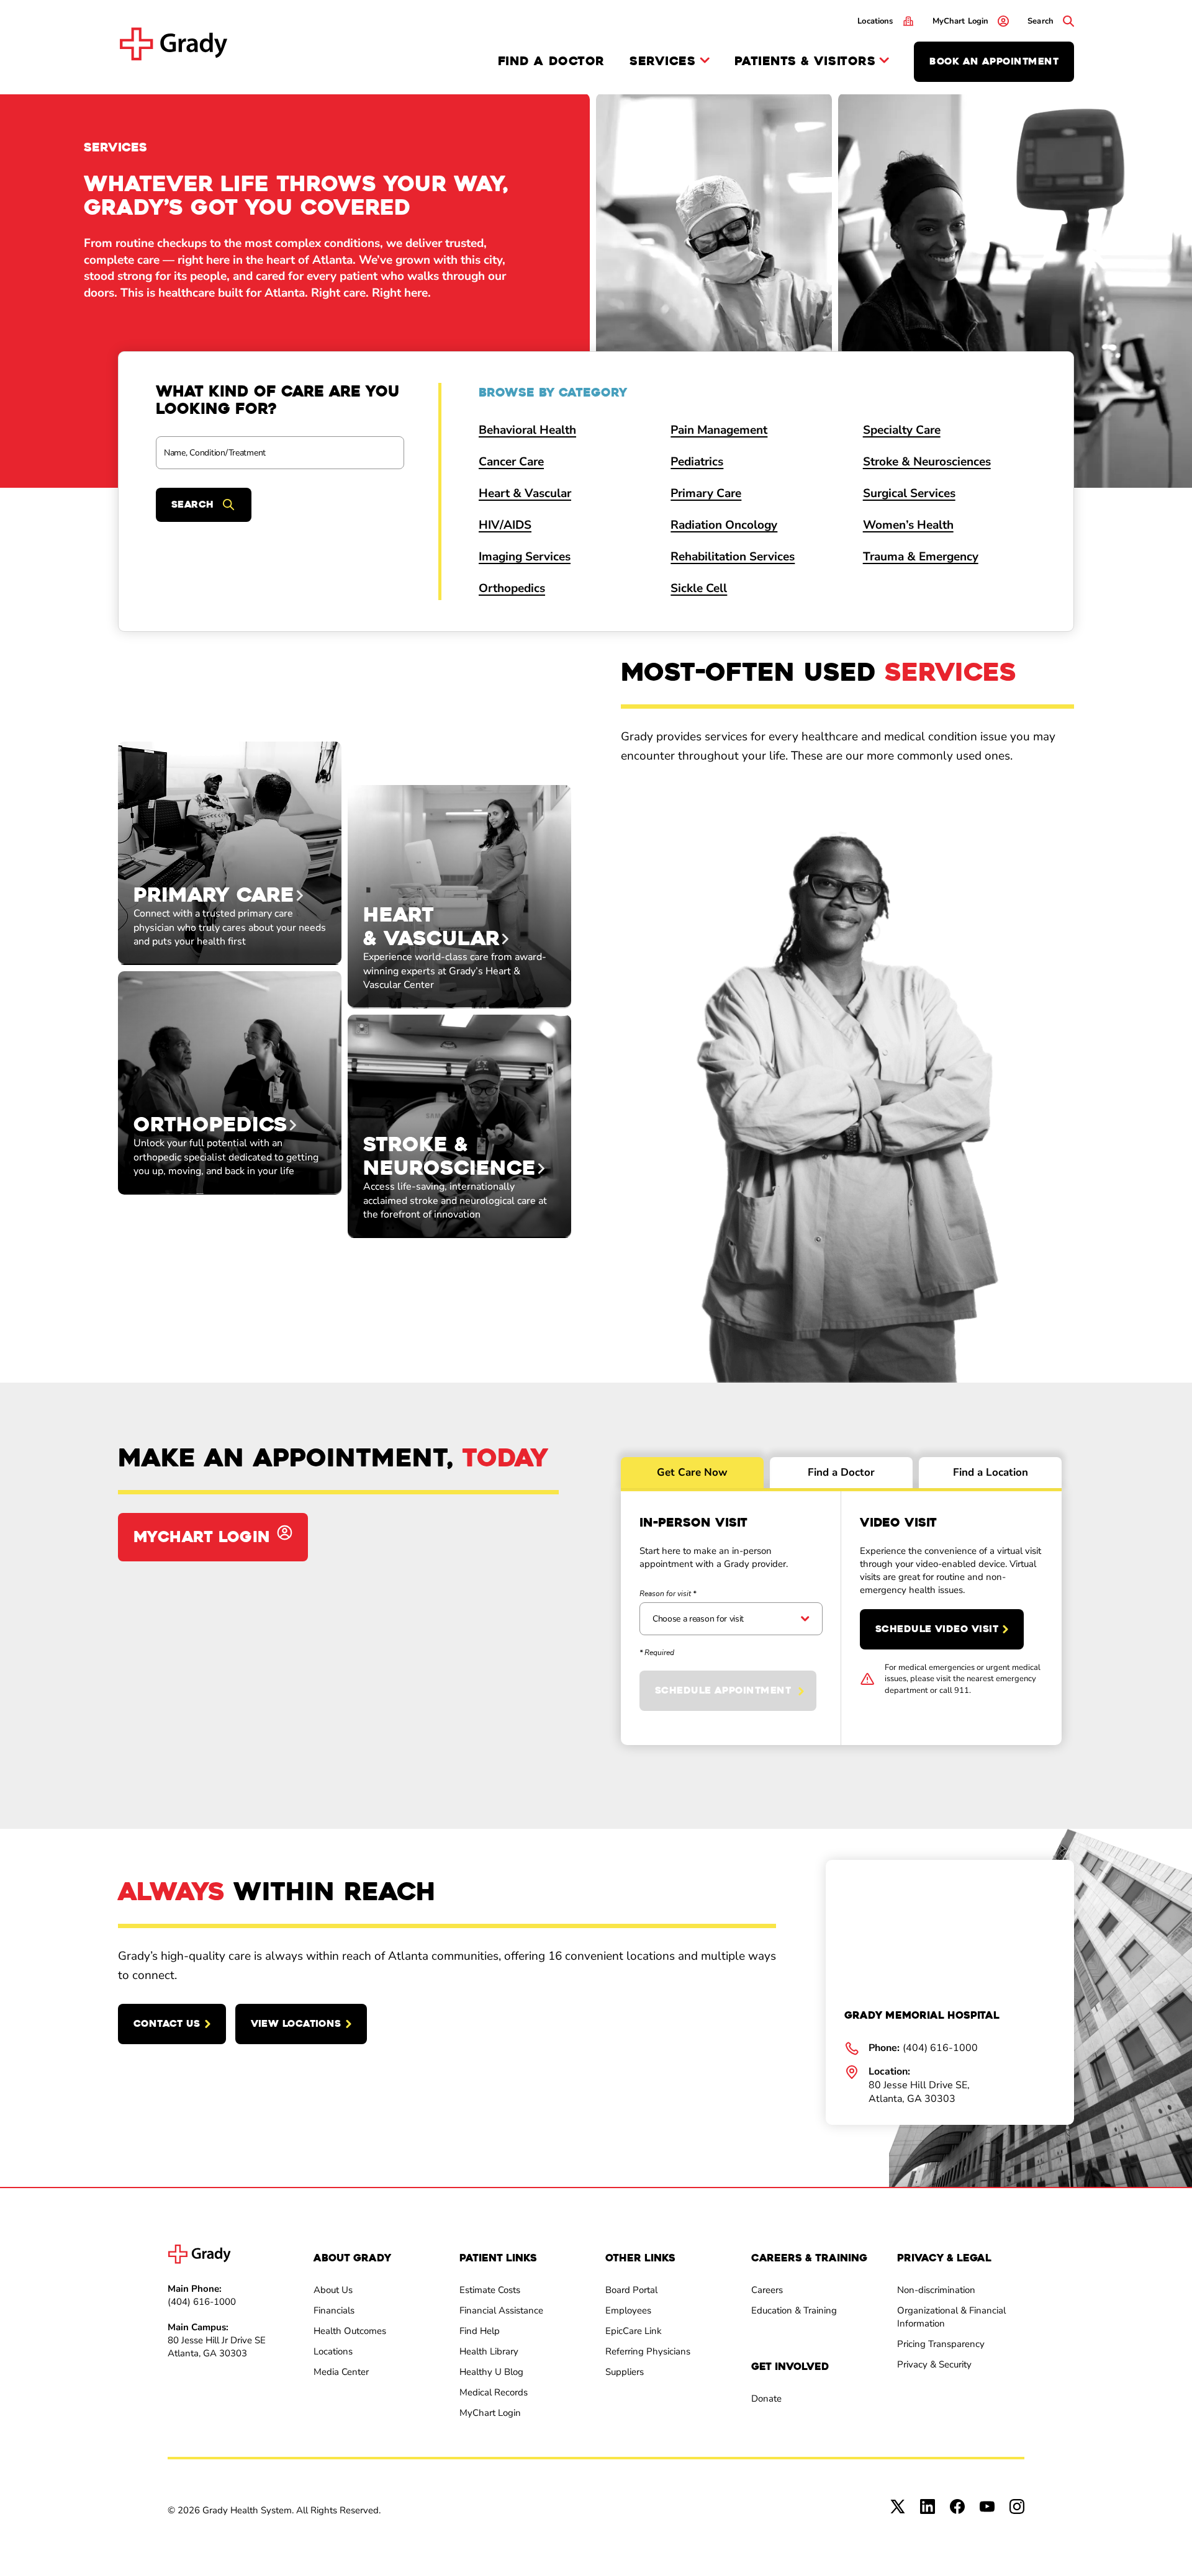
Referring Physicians (648, 2351)
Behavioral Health (527, 430)
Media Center (341, 2372)
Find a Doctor (551, 61)
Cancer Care (511, 462)
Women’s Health (908, 525)
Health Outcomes (350, 2331)
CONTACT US (167, 2024)
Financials (334, 2310)
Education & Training (794, 2310)
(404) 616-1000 (202, 2302)
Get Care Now (692, 1472)
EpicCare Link (634, 2331)
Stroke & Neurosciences (927, 462)
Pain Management (719, 430)
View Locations (296, 2024)
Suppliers (625, 2372)
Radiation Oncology (724, 525)
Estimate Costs (490, 2290)
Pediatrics (697, 462)
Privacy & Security (934, 2364)
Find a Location (991, 1472)
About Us (333, 2290)
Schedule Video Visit (937, 1629)
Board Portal (631, 2290)
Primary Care (706, 493)
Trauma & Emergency (921, 557)
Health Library (489, 2351)
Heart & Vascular (525, 493)
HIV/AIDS (505, 525)
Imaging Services (525, 557)
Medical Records (494, 2392)
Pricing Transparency (941, 2344)
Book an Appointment (994, 61)
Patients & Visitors (805, 62)
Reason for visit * (668, 1594)
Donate (766, 2399)
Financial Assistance (501, 2310)
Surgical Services (909, 493)
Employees (628, 2310)
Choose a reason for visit (698, 1619)
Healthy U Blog (491, 2372)
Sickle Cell (699, 588)
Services (663, 62)
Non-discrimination (936, 2290)
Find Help (480, 2331)
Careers (767, 2290)
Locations (333, 2351)
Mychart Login (202, 1537)
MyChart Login (490, 2413)
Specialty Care (902, 430)
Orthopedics (512, 588)
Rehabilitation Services (733, 557)
